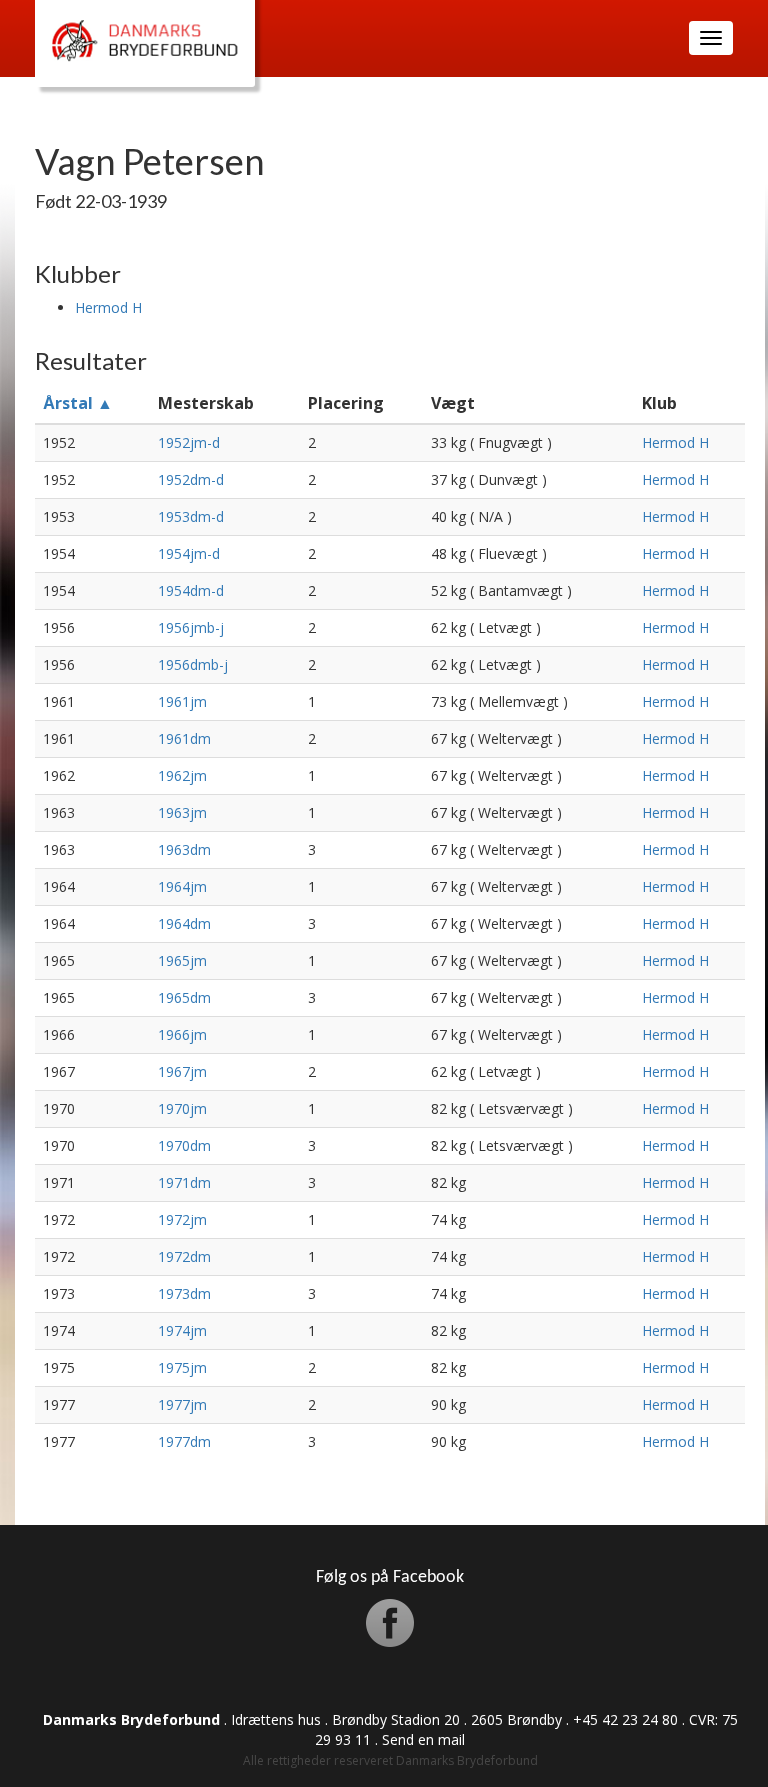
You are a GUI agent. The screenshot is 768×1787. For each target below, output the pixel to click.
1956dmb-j (193, 664)
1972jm (182, 1219)
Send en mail (423, 1739)
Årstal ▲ (78, 403)
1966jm (182, 1034)
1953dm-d (191, 516)
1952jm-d (189, 442)
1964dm (184, 923)
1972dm (184, 1256)
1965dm (184, 997)
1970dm (184, 1145)
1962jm (182, 775)
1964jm (182, 886)
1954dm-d (191, 590)
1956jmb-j (191, 627)
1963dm (184, 849)
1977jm (182, 1404)
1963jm (182, 812)
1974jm (182, 1330)
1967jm (182, 1071)
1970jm (182, 1108)
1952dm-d (191, 479)
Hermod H (108, 307)
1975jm (182, 1367)
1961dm (184, 738)
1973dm (184, 1293)
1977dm (184, 1441)
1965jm (182, 960)
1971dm (184, 1182)
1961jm (182, 701)
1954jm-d (189, 553)
